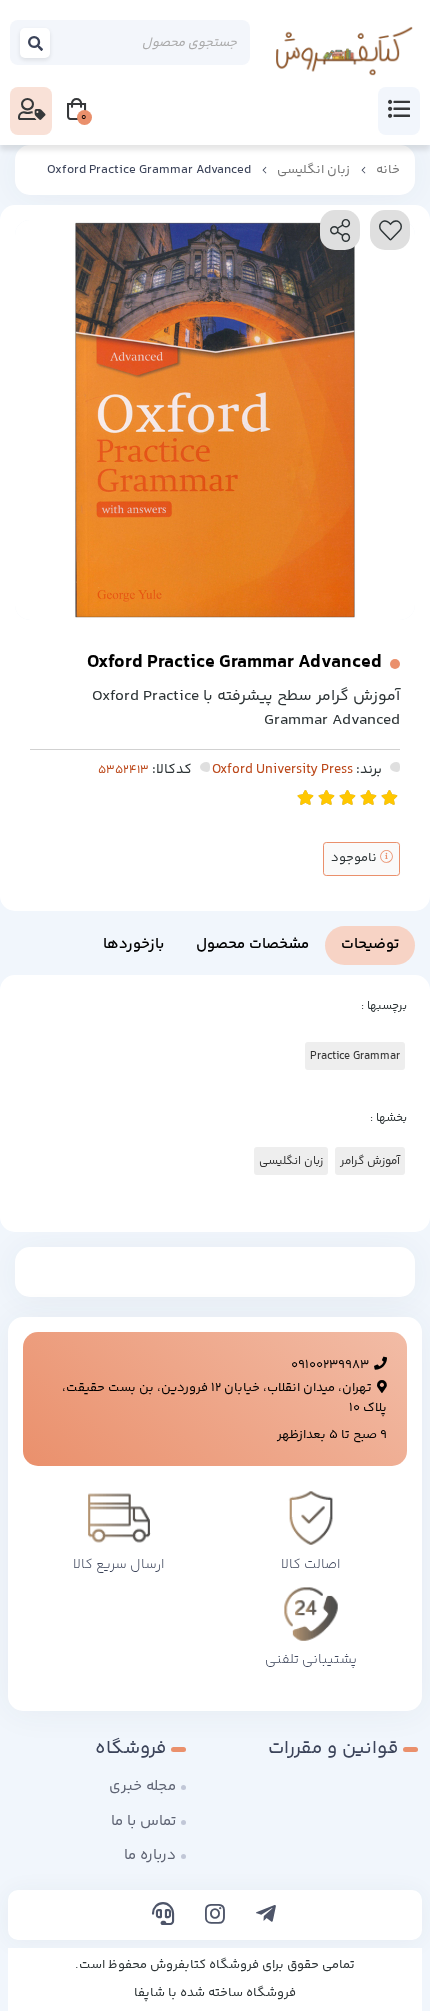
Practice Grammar (355, 1056)
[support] (164, 1918)
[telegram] (266, 1918)
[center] (36, 43)
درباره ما (150, 1855)
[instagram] (215, 1918)
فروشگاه (130, 1748)
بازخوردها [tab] (133, 944)
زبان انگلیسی (313, 170)
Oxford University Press (282, 770)
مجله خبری (142, 1786)
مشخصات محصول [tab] (252, 944)
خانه (388, 170)
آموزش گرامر (370, 1161)
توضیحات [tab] (370, 944)
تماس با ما (143, 1821)
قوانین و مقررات (333, 1748)
